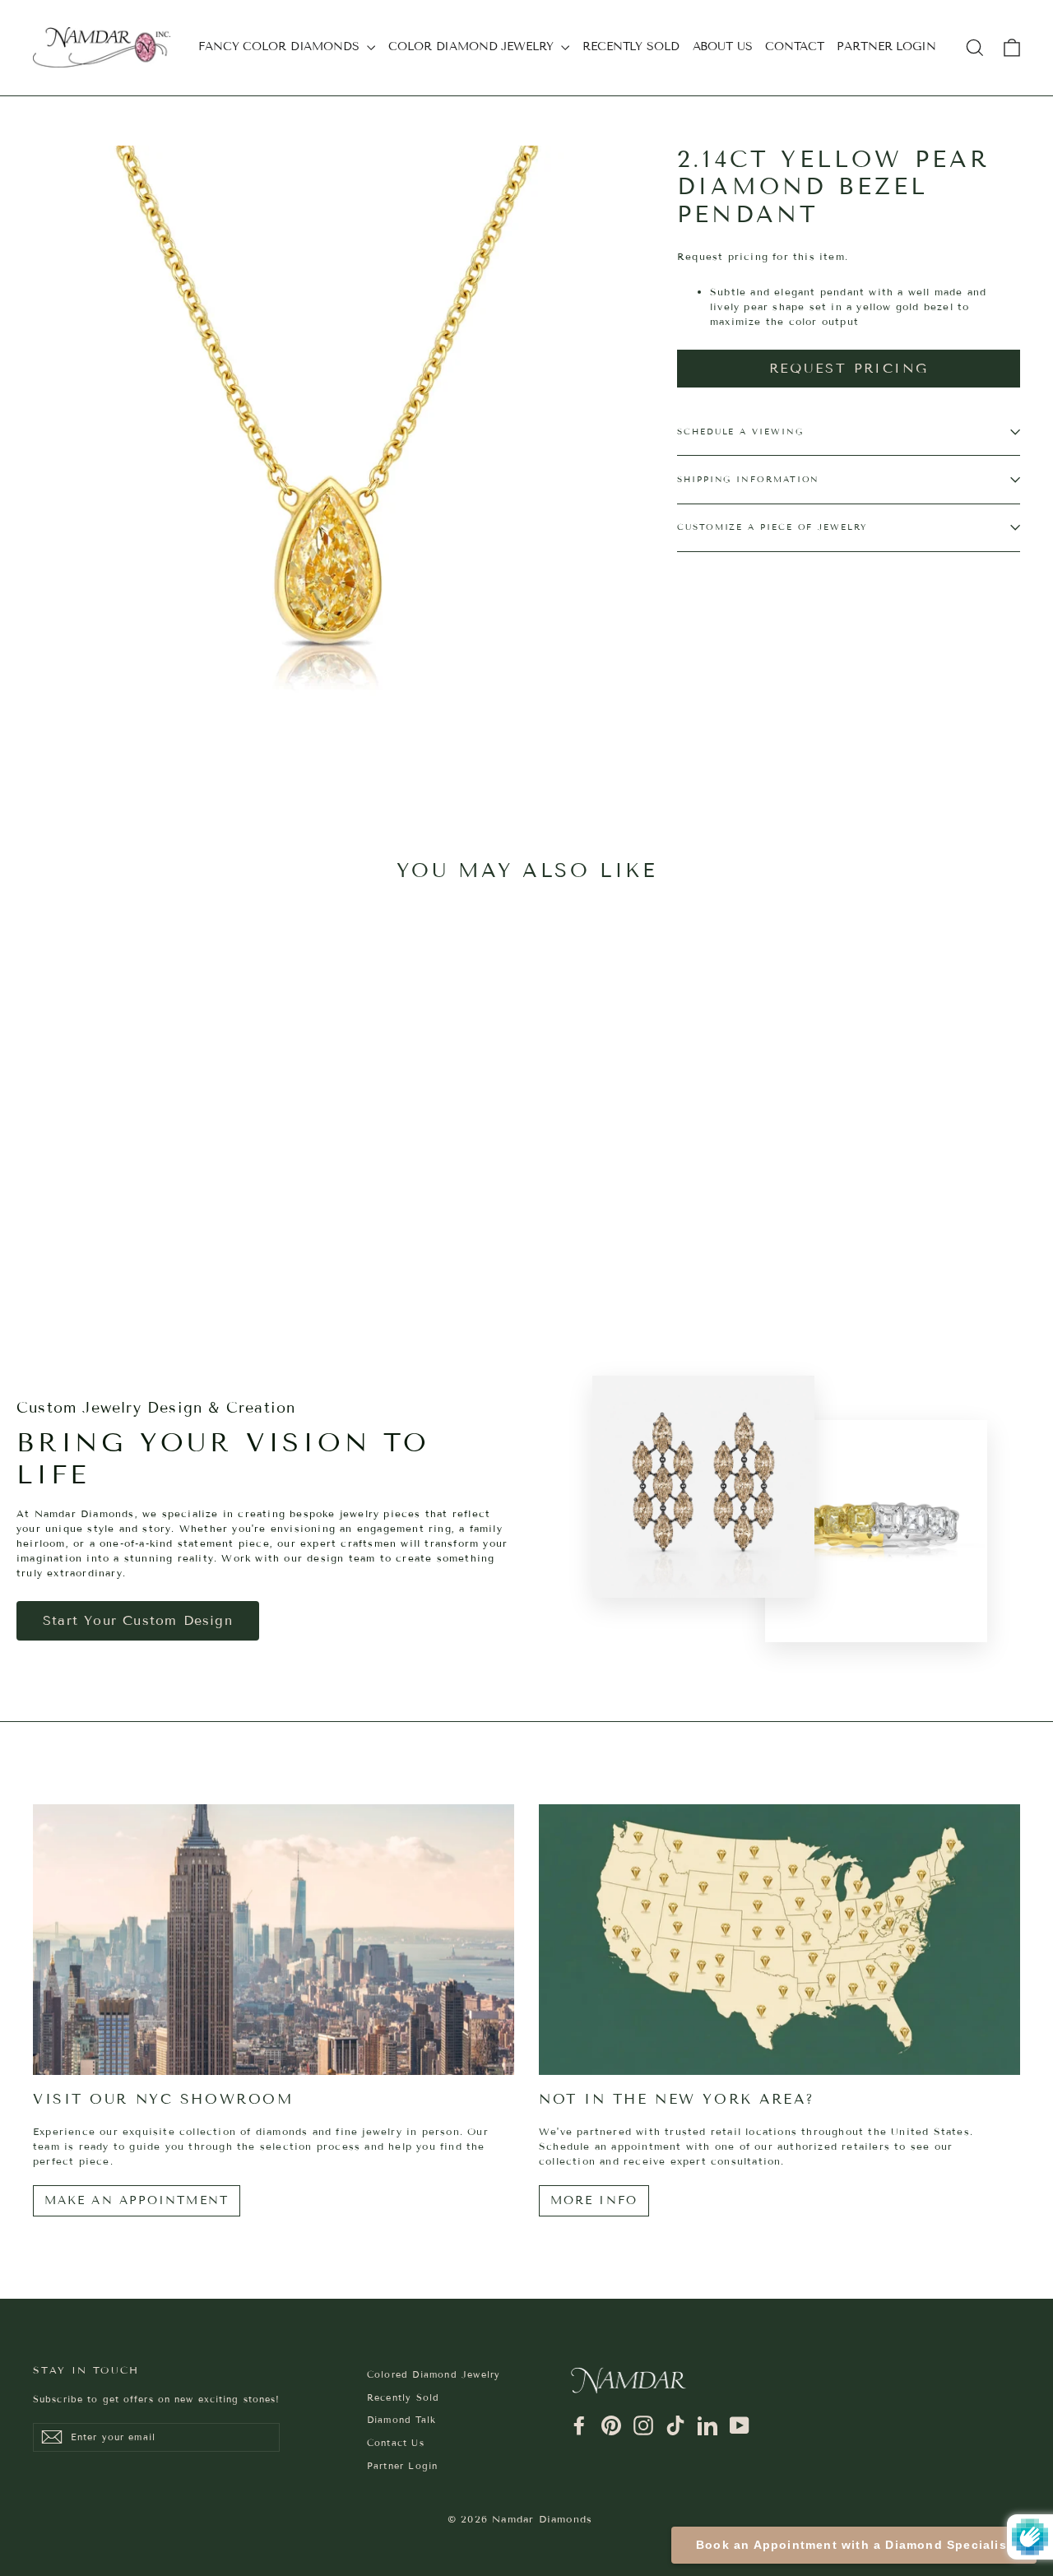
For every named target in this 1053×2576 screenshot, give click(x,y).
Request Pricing (849, 368)
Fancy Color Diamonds (281, 46)
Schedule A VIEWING (740, 432)
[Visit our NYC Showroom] (274, 1940)
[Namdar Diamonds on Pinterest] (611, 2425)
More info (594, 2200)
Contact (794, 46)
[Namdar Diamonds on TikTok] (675, 2425)
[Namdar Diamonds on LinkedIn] (707, 2425)
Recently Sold (631, 46)
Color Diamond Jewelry (473, 46)
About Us (723, 46)
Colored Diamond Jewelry (434, 2374)
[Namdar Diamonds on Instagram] (643, 2425)
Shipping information (748, 479)
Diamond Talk (401, 2420)
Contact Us (396, 2443)
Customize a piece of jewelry (772, 527)
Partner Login (886, 46)
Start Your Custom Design (138, 1620)
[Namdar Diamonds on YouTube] (740, 2425)
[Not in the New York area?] (779, 1940)
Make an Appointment (137, 2200)
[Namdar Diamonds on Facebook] (579, 2425)
